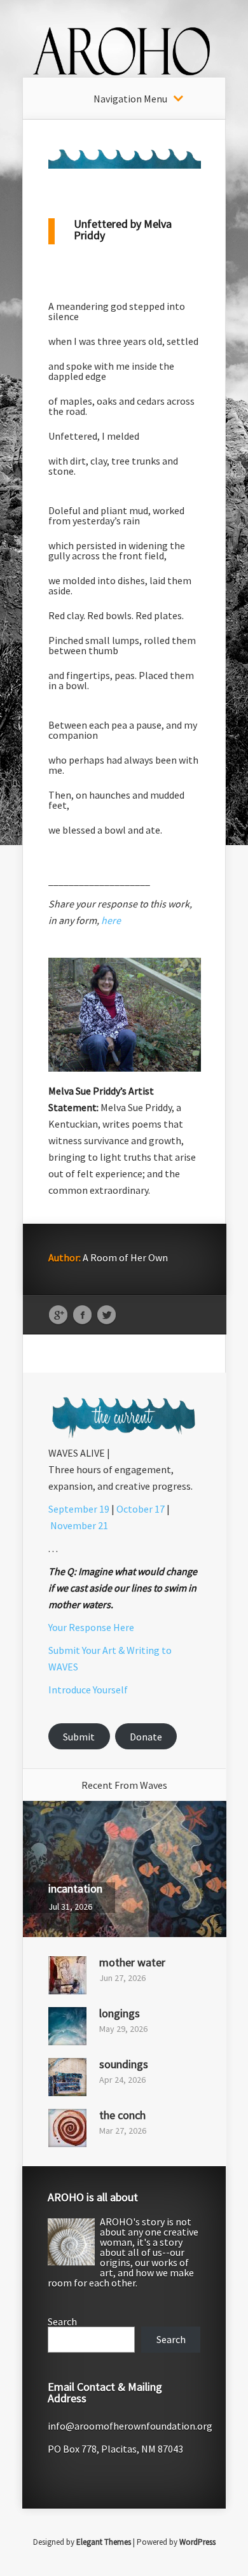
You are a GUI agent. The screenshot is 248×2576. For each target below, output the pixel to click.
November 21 (79, 1525)
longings (120, 2013)
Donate (146, 1737)
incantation (75, 1888)
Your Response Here (91, 1627)
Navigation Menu (130, 99)
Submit (79, 1737)
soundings (124, 2064)
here (111, 920)
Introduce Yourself (88, 1690)
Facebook (82, 1315)
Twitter (107, 1315)
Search (62, 2321)
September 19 (79, 1509)
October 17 (141, 1509)
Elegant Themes (104, 2542)
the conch (122, 2115)
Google (58, 1315)
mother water (132, 1962)
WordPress (197, 2542)
